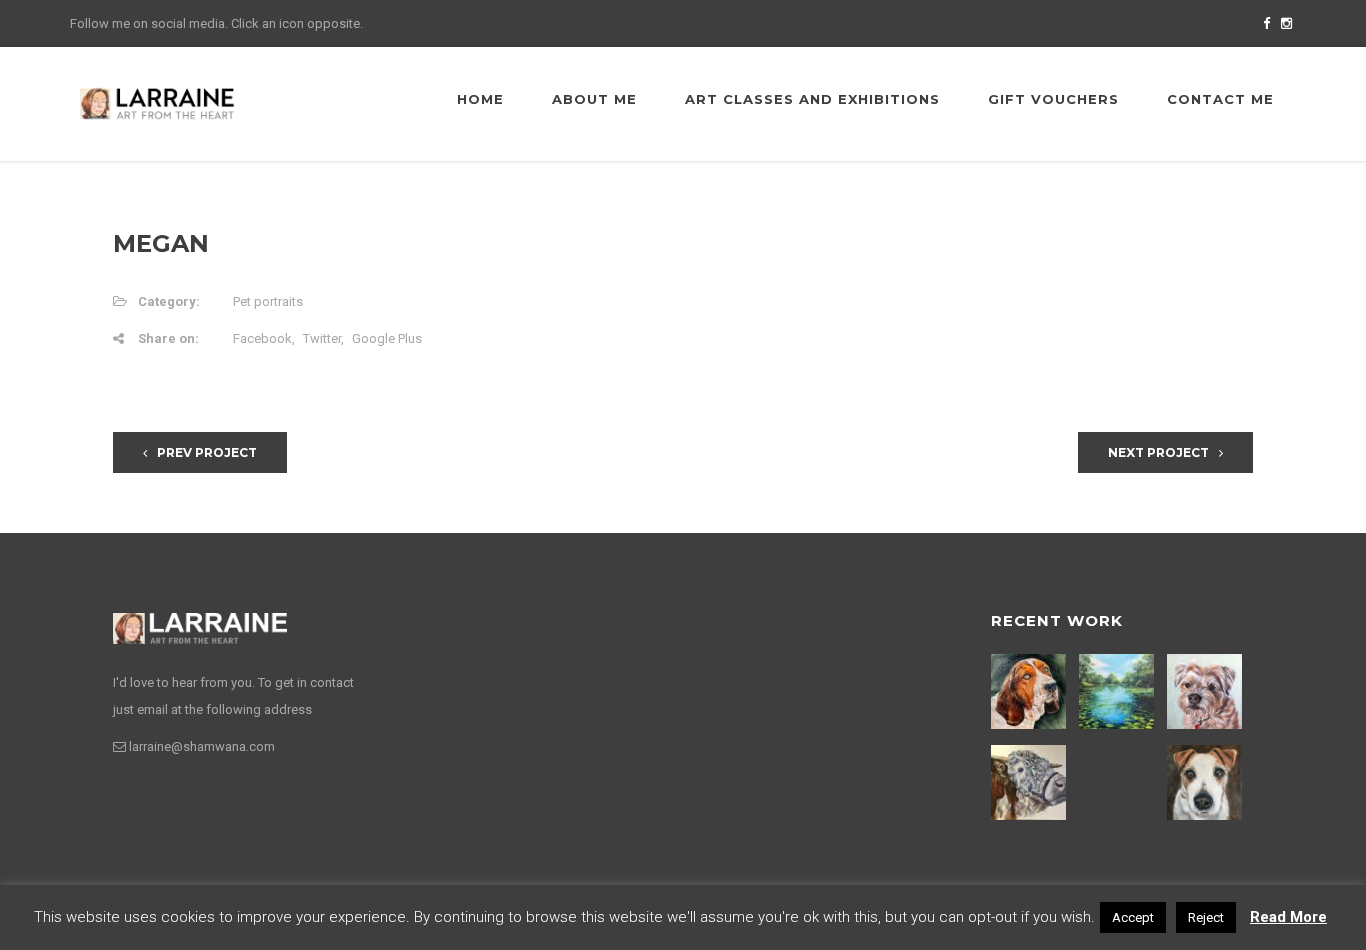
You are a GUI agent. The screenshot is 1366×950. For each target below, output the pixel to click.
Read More (1288, 917)
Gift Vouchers (1053, 99)
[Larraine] (157, 103)
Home (480, 99)
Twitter (322, 338)
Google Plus (387, 338)
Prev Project (207, 452)
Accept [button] (1133, 917)
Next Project (1158, 452)
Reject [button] (1206, 917)
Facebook (262, 338)
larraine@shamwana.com (202, 746)
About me (594, 99)
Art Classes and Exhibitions (812, 99)
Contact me (1220, 99)
